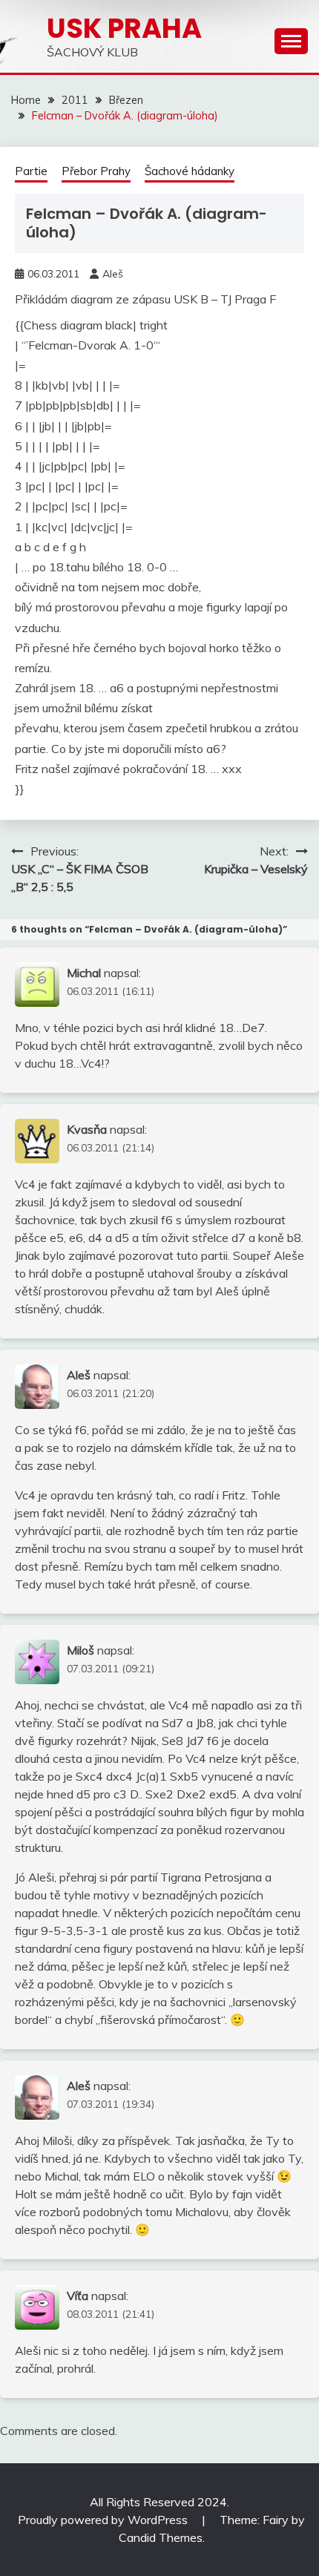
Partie (31, 171)
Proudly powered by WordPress (104, 2520)
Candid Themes (161, 2537)
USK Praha (124, 28)
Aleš (113, 274)
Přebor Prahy (96, 171)
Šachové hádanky (190, 171)
